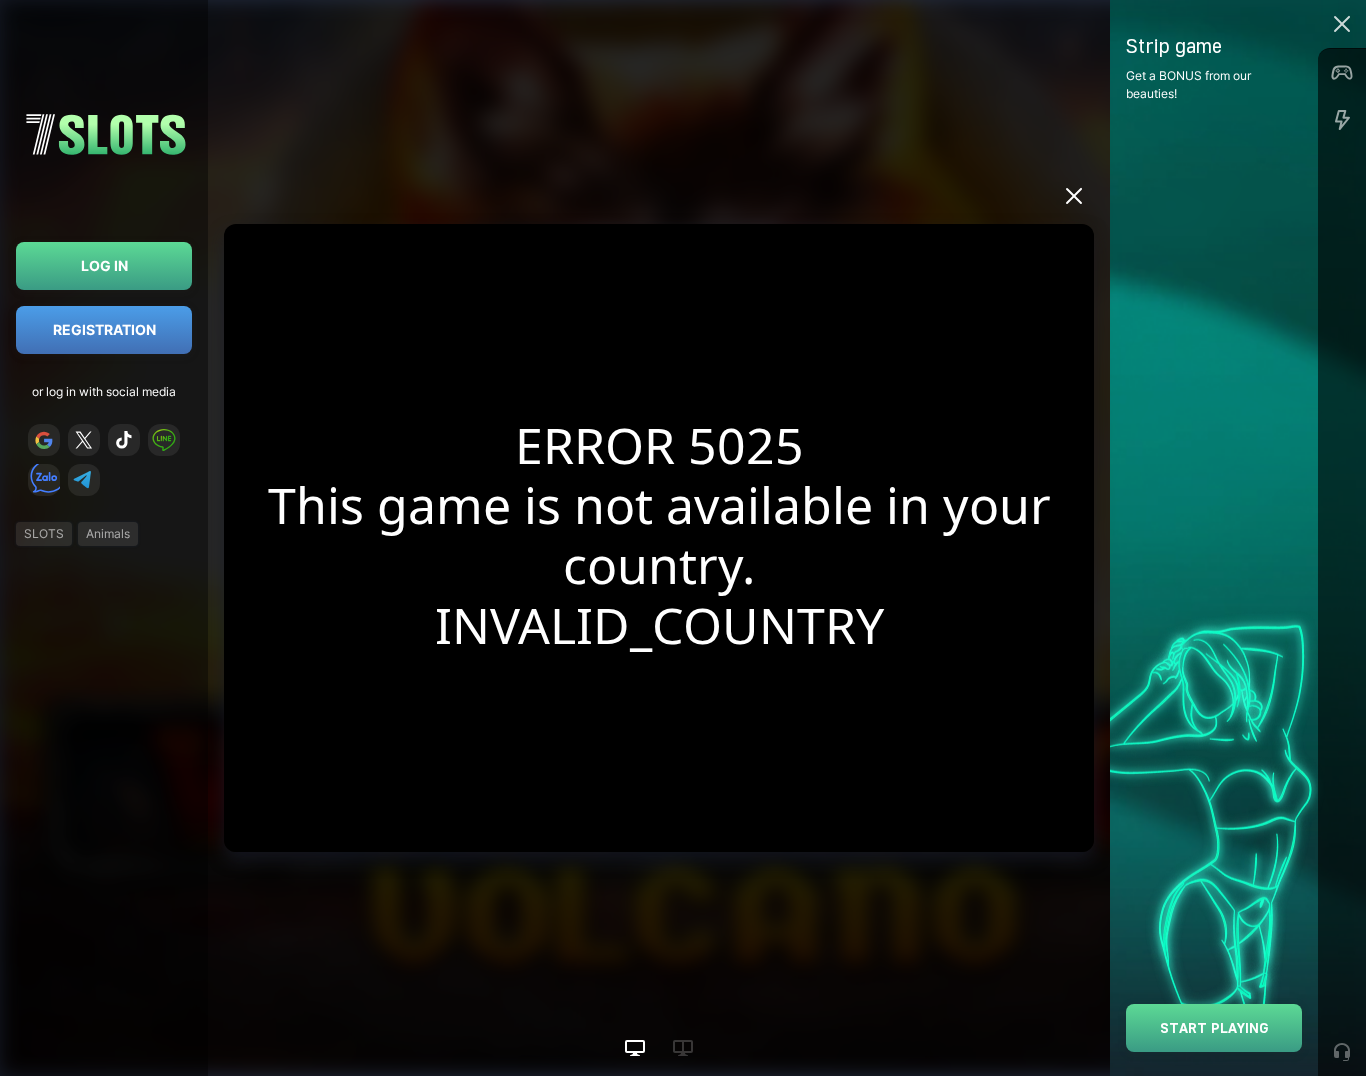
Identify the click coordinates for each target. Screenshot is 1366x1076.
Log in (104, 265)
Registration (104, 329)
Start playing (1214, 1027)
